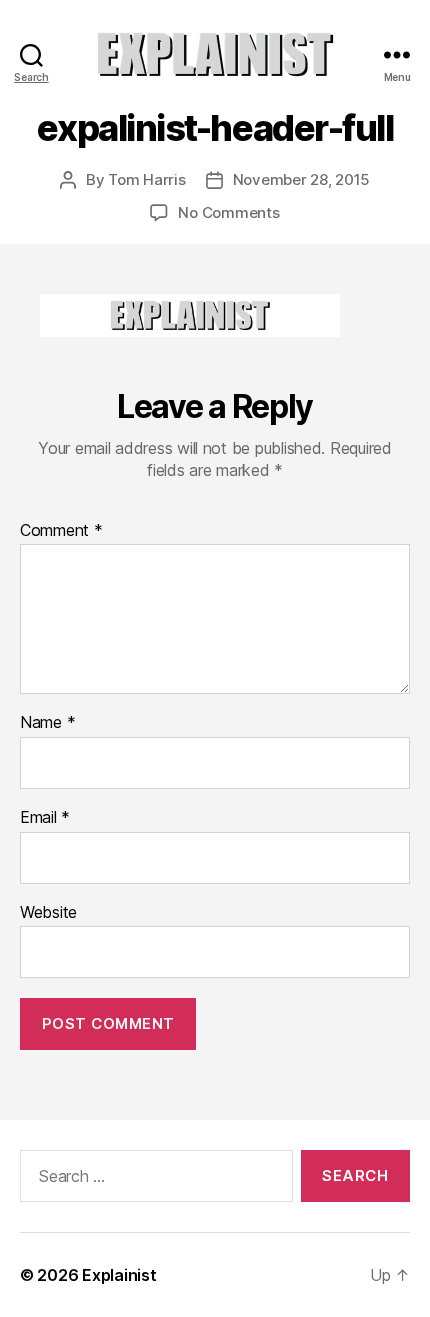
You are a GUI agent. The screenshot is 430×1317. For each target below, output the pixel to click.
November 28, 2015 (302, 179)
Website (48, 913)
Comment (61, 531)
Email (45, 818)
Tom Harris (146, 179)
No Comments (228, 212)
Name (47, 723)
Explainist (119, 1275)
